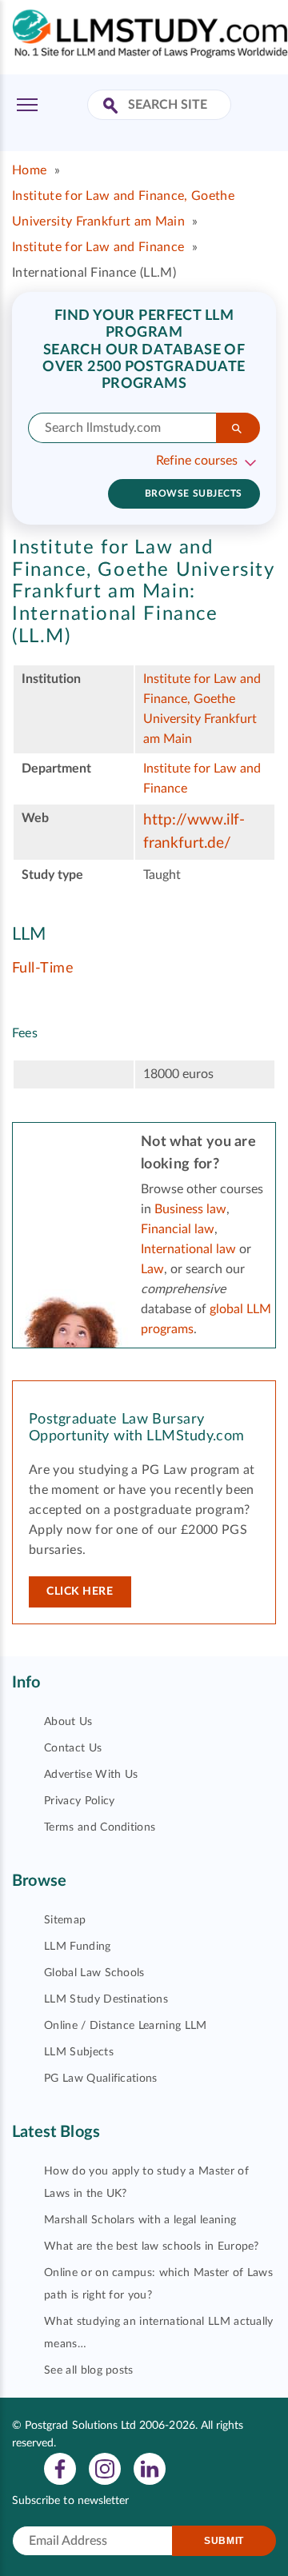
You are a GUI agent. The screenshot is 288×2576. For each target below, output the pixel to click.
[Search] (238, 428)
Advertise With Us (91, 1775)
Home (29, 170)
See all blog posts (89, 2370)
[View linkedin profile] (150, 2468)
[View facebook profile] (60, 2468)
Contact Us (73, 1748)
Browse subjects (194, 493)
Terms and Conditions (100, 1827)
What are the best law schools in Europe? (152, 2247)
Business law (190, 1209)
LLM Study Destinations (106, 1999)
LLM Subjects (79, 2052)
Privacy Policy (79, 1801)
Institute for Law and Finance (98, 247)
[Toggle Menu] (27, 105)
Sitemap (65, 1920)
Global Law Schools (94, 1973)
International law (188, 1249)
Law (152, 1269)
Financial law (178, 1229)
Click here (80, 1592)
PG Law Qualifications (101, 2079)
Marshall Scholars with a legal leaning (140, 2220)
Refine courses (197, 461)
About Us (68, 1722)
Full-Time (43, 968)
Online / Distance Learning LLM (126, 2026)
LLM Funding (78, 1947)
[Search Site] (112, 107)
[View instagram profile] (105, 2468)
